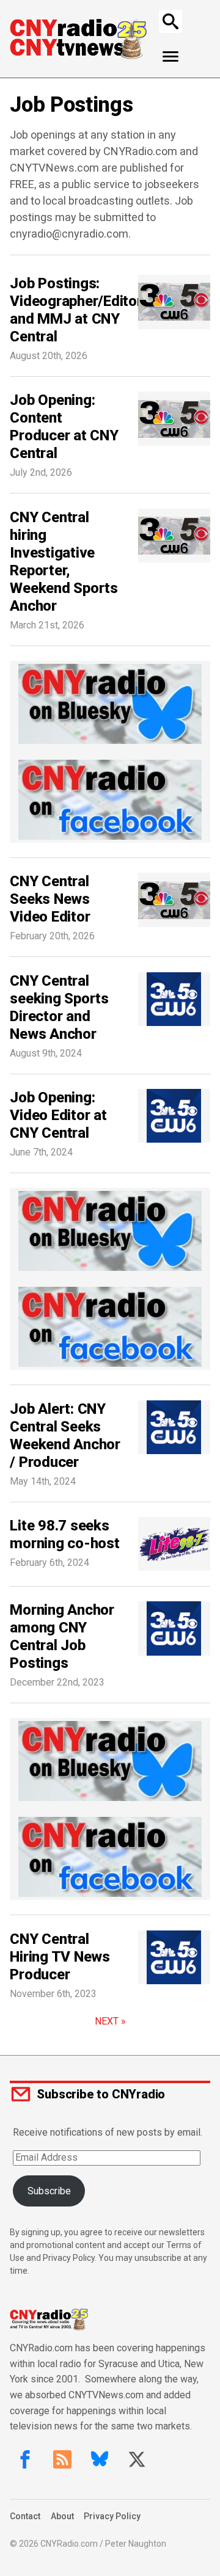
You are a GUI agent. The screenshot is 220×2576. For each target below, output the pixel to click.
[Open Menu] (171, 57)
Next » (110, 2021)
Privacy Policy (112, 2516)
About (62, 2516)
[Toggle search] (170, 21)
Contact (25, 2516)
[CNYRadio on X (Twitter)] (137, 2459)
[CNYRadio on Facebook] (25, 2459)
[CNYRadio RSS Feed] (62, 2459)
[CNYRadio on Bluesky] (100, 2459)
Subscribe (49, 2191)
